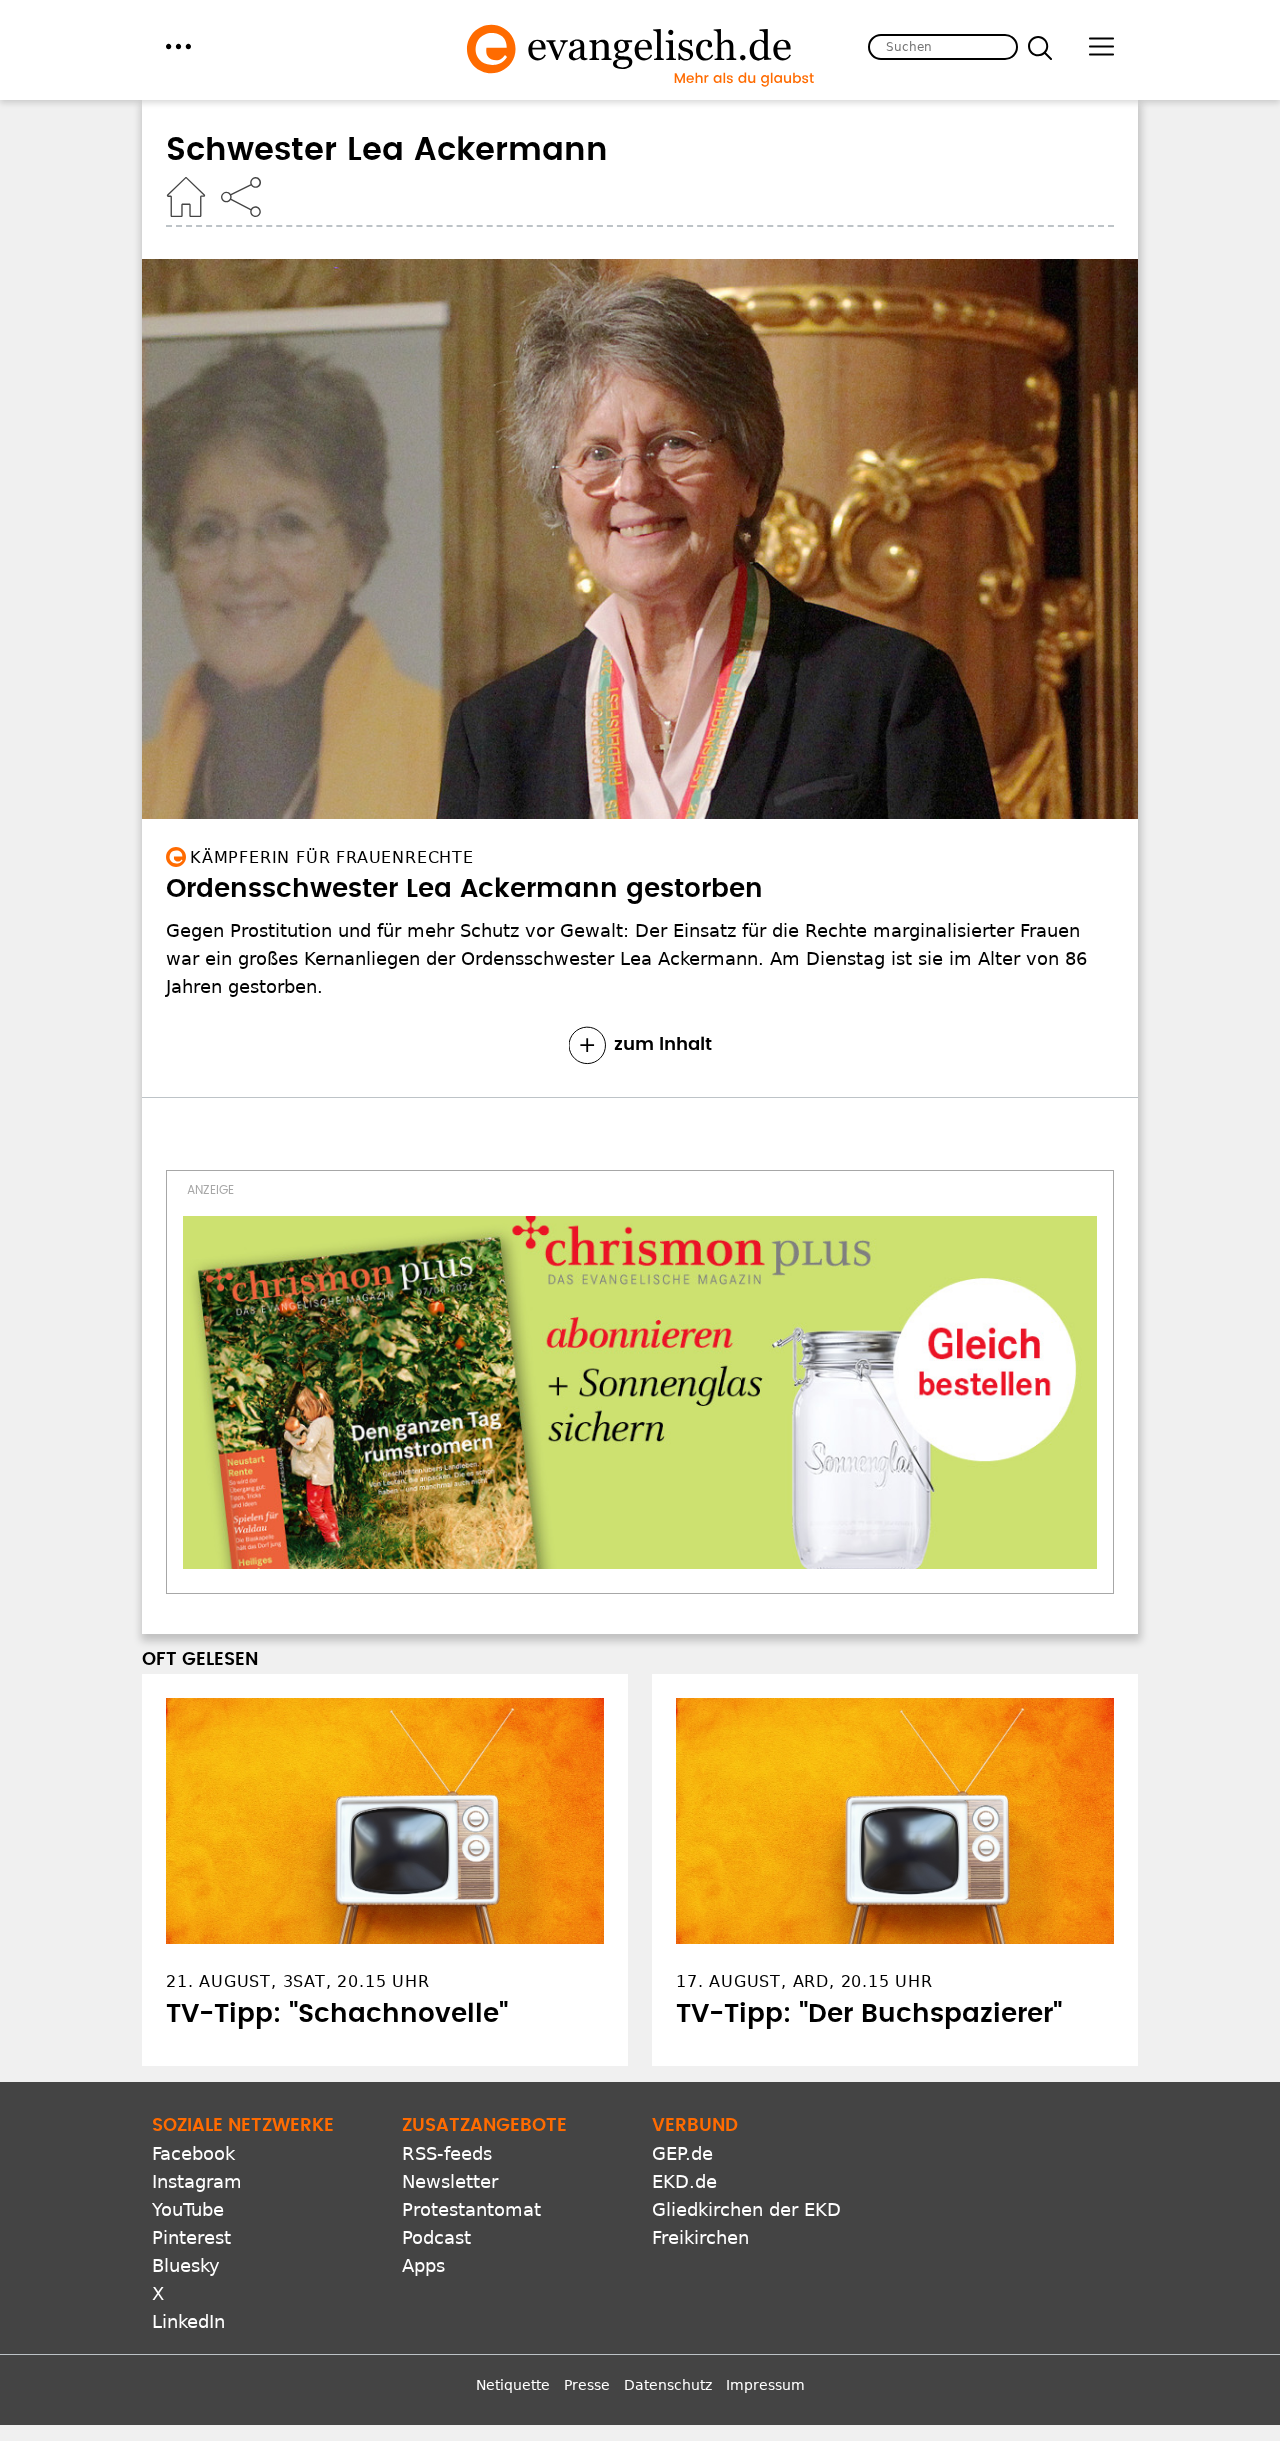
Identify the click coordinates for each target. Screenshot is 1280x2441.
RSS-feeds (447, 2153)
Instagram (197, 2181)
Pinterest (191, 2237)
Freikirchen (700, 2237)
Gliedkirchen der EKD (746, 2209)
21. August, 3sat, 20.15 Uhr (298, 1981)
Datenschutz (668, 2385)
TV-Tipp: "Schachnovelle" (337, 2014)
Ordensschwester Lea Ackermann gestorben (464, 889)
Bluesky (186, 2265)
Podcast (436, 2237)
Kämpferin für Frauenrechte (332, 857)
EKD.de (684, 2181)
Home (186, 197)
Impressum (765, 2385)
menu (178, 46)
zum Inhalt (663, 1045)
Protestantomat (471, 2209)
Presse (587, 2385)
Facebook (193, 2153)
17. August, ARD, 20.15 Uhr (804, 1981)
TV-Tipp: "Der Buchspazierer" (869, 2014)
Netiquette (513, 2385)
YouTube (188, 2209)
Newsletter (450, 2181)
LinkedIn (188, 2321)
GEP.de (682, 2153)
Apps (423, 2265)
